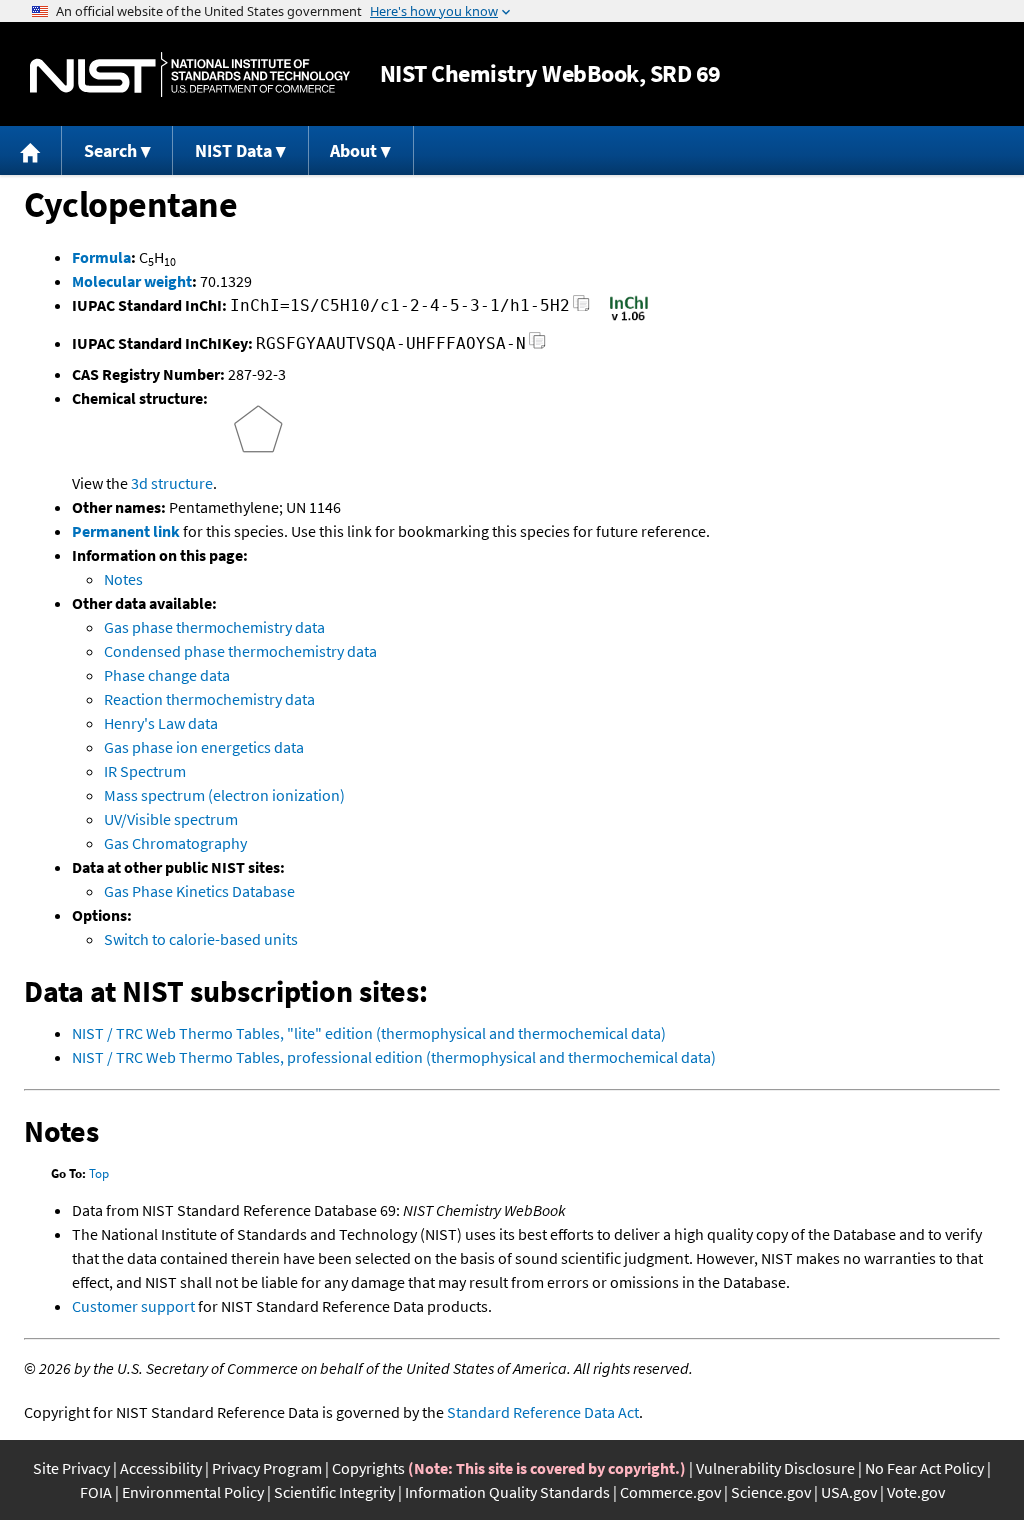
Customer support (133, 1306)
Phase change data (167, 675)
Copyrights (368, 1468)
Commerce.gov (670, 1492)
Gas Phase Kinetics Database (199, 891)
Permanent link (126, 531)
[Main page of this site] (31, 150)
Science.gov (771, 1492)
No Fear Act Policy (924, 1468)
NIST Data (233, 150)
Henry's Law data (161, 723)
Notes (123, 579)
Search (110, 150)
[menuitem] (31, 150)
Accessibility (161, 1468)
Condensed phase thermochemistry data (240, 651)
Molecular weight (132, 281)
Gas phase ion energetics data (204, 747)
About (353, 150)
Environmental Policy (193, 1492)
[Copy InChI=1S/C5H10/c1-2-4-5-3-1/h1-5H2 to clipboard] (581, 308)
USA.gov (849, 1492)
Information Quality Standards (507, 1492)
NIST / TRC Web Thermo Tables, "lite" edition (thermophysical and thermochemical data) (369, 1033)
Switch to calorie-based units (201, 939)
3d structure (172, 483)
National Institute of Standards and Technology (190, 74)
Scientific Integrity (334, 1492)
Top (99, 1173)
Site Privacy (71, 1468)
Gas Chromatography (175, 843)
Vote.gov (916, 1492)
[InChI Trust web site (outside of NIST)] (629, 319)
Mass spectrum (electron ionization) (224, 795)
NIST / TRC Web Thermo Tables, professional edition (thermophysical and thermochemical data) (394, 1057)
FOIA (96, 1492)
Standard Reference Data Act (543, 1412)
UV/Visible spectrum (171, 819)
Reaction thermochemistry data (209, 699)
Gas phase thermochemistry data (214, 627)
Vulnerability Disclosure (775, 1468)
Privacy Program (267, 1468)
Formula (101, 257)
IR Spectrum (145, 771)
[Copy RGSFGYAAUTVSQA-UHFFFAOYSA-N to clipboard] (537, 346)
